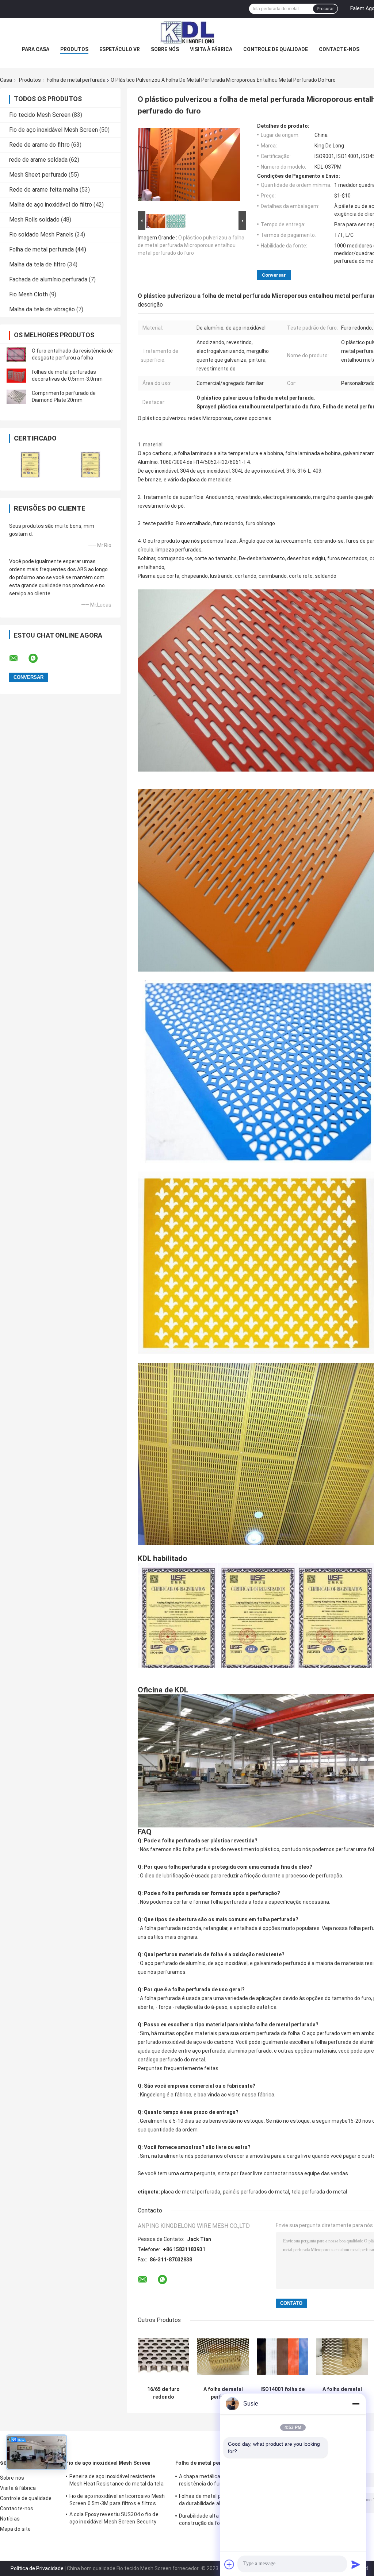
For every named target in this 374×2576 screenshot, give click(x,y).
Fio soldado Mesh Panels (41, 234)
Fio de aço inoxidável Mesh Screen (54, 130)
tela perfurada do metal (319, 2192)
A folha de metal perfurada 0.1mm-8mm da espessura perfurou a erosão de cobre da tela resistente (342, 2393)
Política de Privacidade (37, 2568)
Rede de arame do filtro (39, 145)
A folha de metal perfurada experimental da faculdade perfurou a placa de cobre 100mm (223, 2393)
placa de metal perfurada (191, 2192)
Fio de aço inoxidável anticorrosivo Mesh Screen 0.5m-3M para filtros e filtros (117, 2500)
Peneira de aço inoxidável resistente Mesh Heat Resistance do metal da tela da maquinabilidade (117, 2481)
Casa (6, 80)
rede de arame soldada (38, 160)
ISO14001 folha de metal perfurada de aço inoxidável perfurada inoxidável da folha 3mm (283, 2393)
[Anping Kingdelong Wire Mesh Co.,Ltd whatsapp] (38, 658)
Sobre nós (165, 49)
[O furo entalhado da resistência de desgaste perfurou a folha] (16, 354)
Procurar (325, 9)
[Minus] (356, 2404)
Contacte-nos (339, 49)
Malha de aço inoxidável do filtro (51, 205)
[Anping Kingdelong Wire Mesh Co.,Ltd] (187, 32)
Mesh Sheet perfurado (38, 175)
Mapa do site (15, 2529)
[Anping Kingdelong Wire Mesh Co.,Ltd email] (18, 658)
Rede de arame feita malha (44, 190)
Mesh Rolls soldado (34, 220)
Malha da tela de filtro (37, 264)
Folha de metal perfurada (76, 80)
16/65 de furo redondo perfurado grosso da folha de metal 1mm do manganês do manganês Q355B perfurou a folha (164, 2393)
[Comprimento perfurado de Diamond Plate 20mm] (16, 397)
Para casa (36, 49)
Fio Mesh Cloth (28, 294)
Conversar (274, 275)
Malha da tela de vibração (42, 309)
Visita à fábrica (211, 49)
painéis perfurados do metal (256, 2192)
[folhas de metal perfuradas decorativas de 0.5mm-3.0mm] (16, 376)
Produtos (74, 49)
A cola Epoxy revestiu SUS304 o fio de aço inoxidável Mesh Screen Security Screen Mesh (114, 2519)
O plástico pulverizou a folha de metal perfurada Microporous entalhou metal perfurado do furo (191, 245)
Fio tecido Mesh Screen (40, 115)
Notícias (10, 2519)
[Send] (356, 2564)
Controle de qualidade (276, 49)
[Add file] (229, 2564)
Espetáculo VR (120, 49)
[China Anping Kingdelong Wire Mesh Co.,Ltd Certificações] (30, 464)
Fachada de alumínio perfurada (48, 279)
